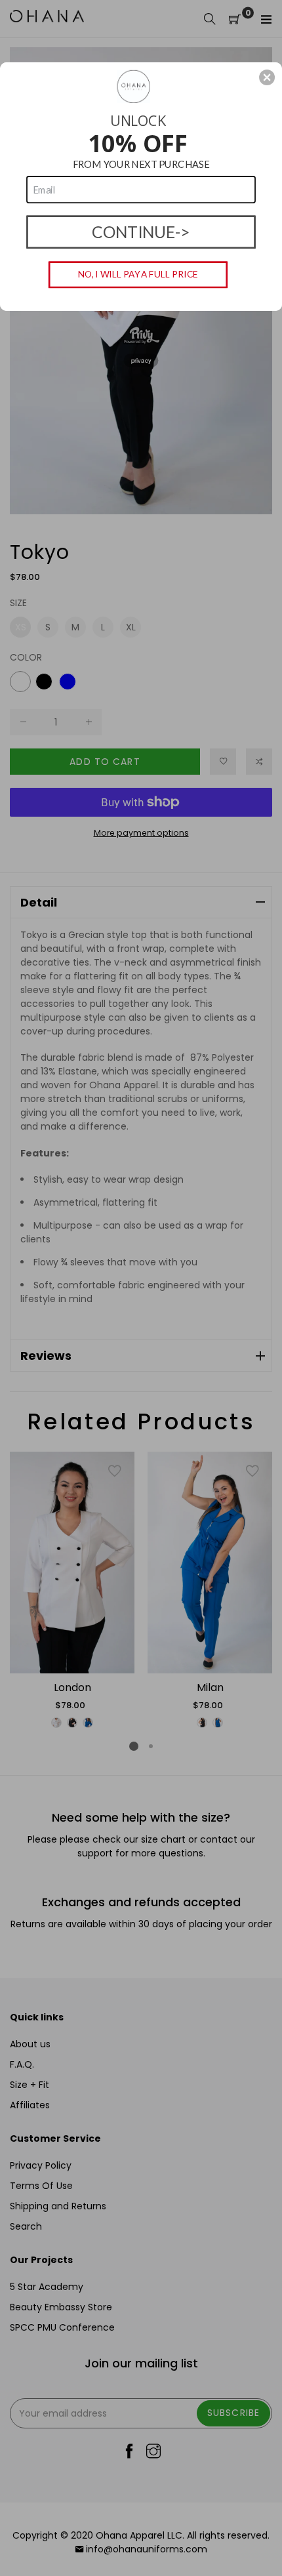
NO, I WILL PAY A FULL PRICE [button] (138, 274)
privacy (141, 360)
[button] (267, 77)
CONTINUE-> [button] (141, 232)
